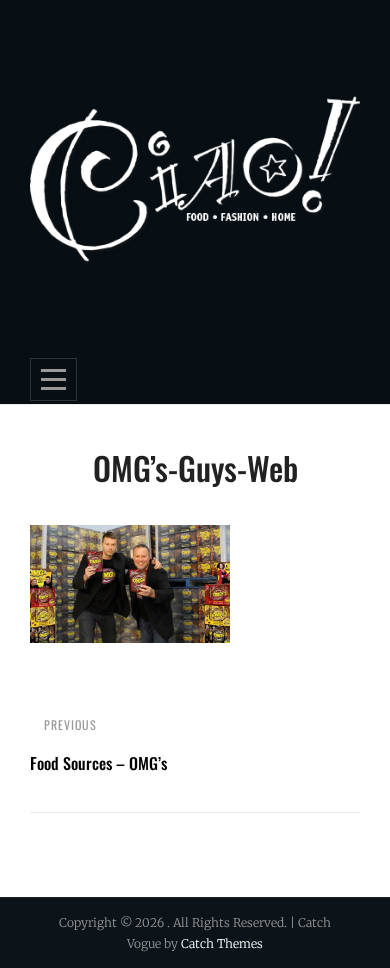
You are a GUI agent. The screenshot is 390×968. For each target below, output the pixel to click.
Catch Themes (222, 943)
